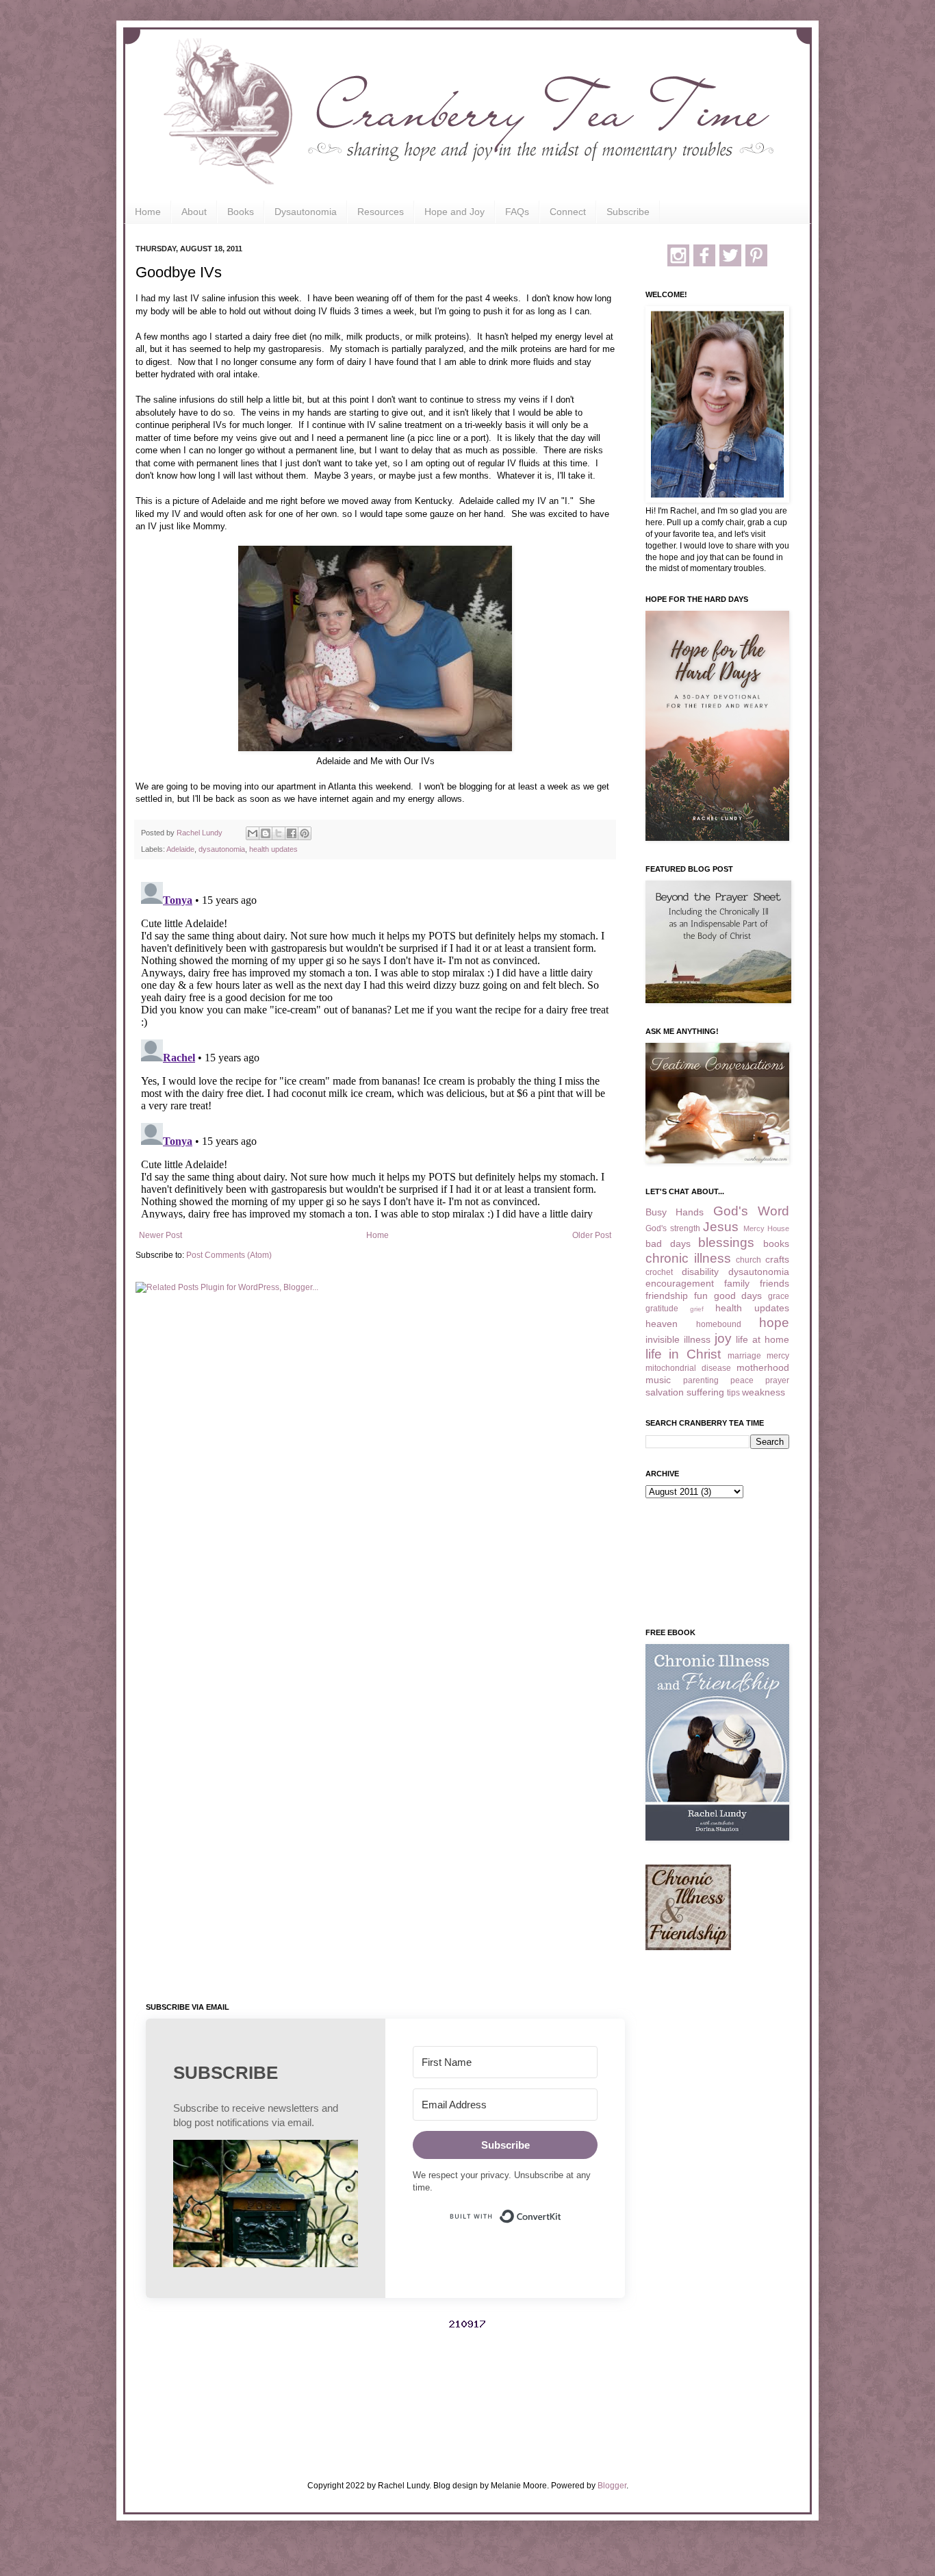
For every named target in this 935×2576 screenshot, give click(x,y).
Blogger (612, 2486)
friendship (667, 1296)
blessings (726, 1242)
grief (697, 1309)
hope (774, 1323)
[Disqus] (375, 1048)
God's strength (673, 1228)
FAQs (517, 212)
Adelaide (180, 849)
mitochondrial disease (688, 1368)
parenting (701, 1380)
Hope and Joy (454, 212)
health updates (273, 849)
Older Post (592, 1235)
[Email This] (253, 833)
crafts (777, 1259)
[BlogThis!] (266, 833)
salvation (665, 1392)
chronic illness (688, 1258)
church (748, 1260)
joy (723, 1338)
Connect (568, 212)
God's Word (751, 1211)
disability (700, 1272)
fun (701, 1296)
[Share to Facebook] (292, 833)
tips (733, 1393)
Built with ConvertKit (562, 2210)
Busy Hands (675, 1212)
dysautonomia (222, 849)
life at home (763, 1339)
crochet (659, 1272)
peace (742, 1380)
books (776, 1243)
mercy (778, 1356)
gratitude (662, 1309)
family (737, 1283)
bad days (668, 1243)
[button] (266, 2205)
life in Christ (683, 1354)
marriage (744, 1356)
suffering (705, 1392)
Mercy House (767, 1228)
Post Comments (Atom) (229, 1255)
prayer (777, 1380)
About (194, 212)
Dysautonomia (306, 212)
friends (774, 1283)
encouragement (680, 1283)
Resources (381, 212)
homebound (719, 1324)
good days (738, 1296)
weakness (764, 1392)
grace (779, 1296)
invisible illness (678, 1339)
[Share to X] (279, 833)
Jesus (721, 1227)
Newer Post (161, 1235)
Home (148, 212)
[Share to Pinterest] (305, 833)
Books (241, 212)
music (658, 1380)
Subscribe (628, 212)
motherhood (763, 1367)
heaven (662, 1324)
